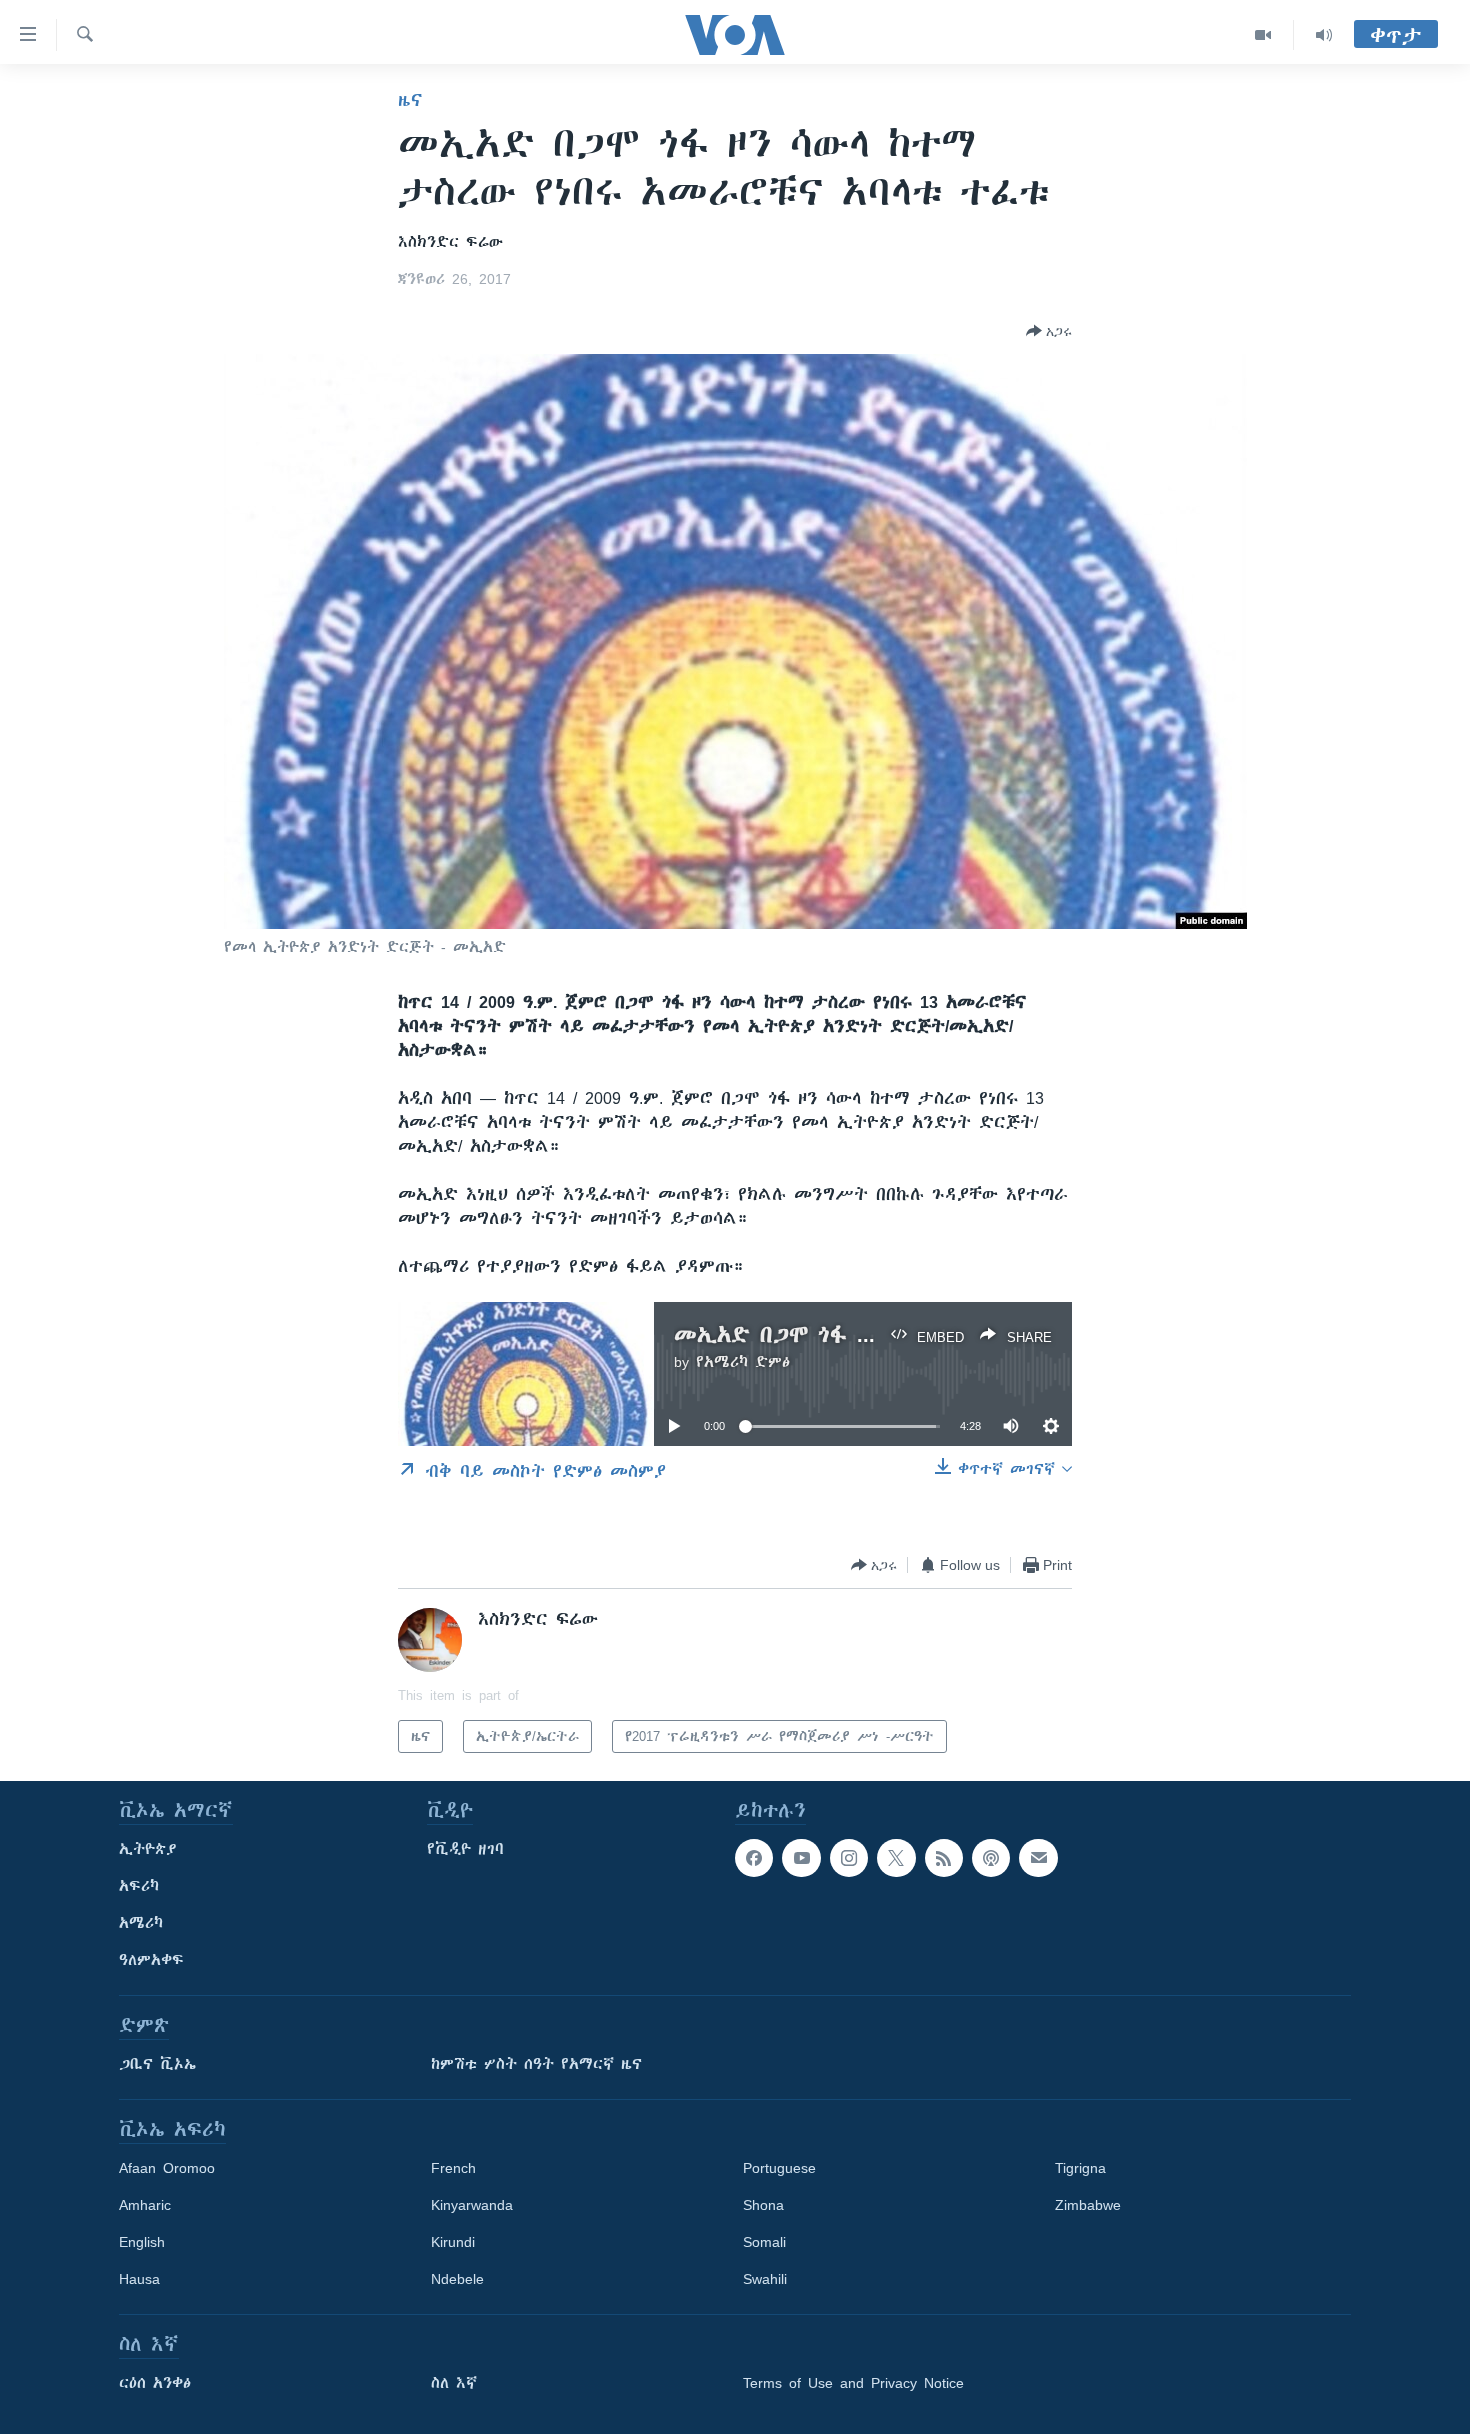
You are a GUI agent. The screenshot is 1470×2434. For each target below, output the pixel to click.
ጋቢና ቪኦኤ (157, 2064)
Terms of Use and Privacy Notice (853, 2383)
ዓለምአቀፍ (151, 1960)
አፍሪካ (139, 1886)
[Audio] (1324, 35)
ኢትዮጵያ (148, 1849)
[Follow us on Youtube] (801, 1858)
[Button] (1049, 331)
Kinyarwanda (472, 2205)
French (453, 2168)
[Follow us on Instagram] (849, 1858)
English (142, 2242)
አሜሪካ (141, 1923)
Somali (764, 2242)
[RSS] (944, 1858)
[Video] (1263, 35)
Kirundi (453, 2242)
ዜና (410, 100)
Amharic (145, 2205)
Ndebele (457, 2279)
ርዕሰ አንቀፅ (155, 2383)
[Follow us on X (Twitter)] (896, 1858)
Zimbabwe (1088, 2205)
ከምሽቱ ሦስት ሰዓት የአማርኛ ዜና (536, 2064)
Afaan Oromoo (167, 2168)
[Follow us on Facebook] (754, 1858)
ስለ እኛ (454, 2383)
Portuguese (779, 2168)
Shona (763, 2205)
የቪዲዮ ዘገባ (465, 1849)
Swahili (765, 2279)
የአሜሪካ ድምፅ (743, 1362)
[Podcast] (991, 1858)
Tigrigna (1080, 2168)
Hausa (139, 2279)
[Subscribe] (1038, 1858)
